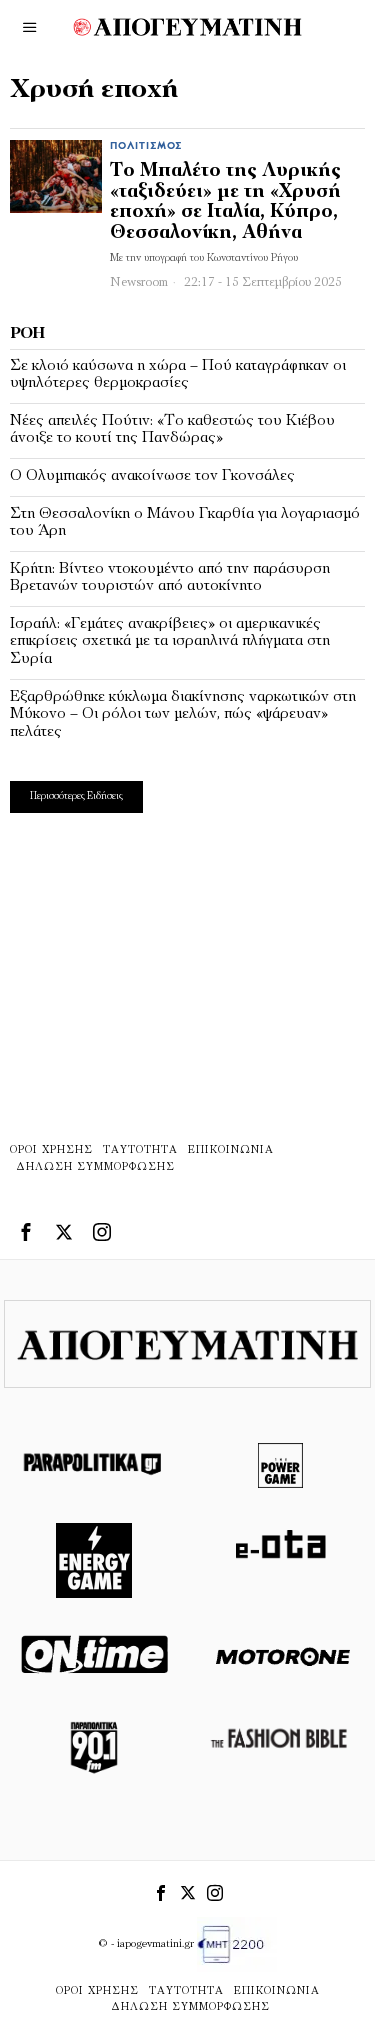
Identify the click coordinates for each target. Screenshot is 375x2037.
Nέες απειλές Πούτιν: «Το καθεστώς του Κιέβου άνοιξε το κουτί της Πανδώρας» (172, 430)
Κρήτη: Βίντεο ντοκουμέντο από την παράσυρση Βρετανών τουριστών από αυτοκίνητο (170, 578)
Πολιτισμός (146, 146)
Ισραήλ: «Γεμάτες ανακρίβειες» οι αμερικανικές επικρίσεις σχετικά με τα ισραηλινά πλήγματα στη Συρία (170, 641)
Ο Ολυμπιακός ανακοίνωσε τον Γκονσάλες (152, 476)
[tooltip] (26, 1232)
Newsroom (139, 282)
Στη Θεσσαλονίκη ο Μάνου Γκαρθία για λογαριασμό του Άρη (185, 523)
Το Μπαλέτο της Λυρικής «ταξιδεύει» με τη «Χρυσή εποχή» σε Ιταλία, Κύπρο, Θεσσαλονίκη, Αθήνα (225, 203)
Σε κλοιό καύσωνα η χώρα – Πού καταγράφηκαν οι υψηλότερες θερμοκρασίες (178, 375)
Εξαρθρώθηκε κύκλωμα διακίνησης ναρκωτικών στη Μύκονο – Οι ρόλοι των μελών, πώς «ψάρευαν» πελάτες (183, 714)
